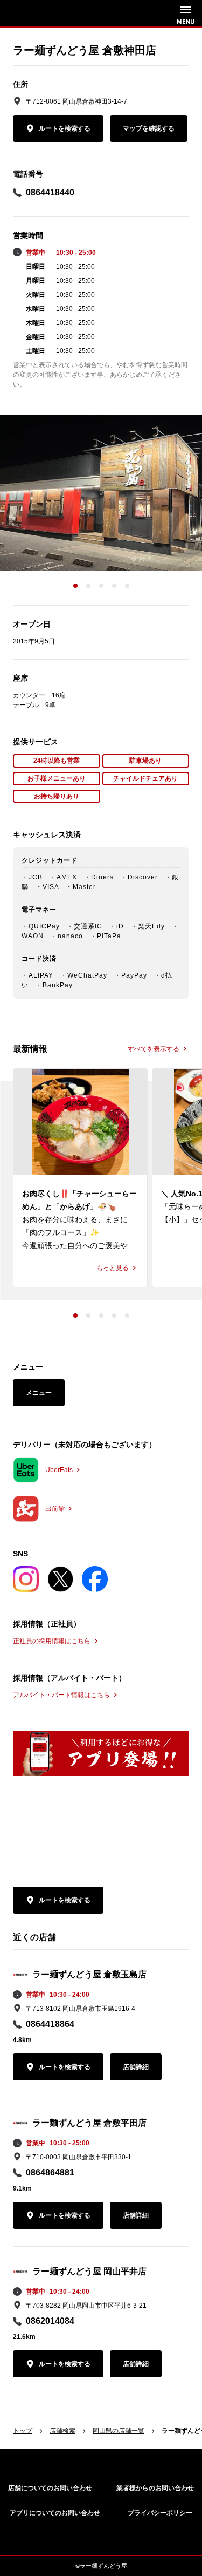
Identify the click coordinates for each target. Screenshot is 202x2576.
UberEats (59, 1470)
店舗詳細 (136, 2067)
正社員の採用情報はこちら (52, 1641)
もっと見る (113, 1268)
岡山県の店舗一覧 (119, 2431)
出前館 (55, 1509)
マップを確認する (149, 128)
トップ (23, 2431)
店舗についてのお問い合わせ (50, 2488)
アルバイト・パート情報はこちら (61, 1695)
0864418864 (50, 2024)
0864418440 (50, 192)
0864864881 (50, 2172)
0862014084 (50, 2321)
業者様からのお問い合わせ (155, 2488)
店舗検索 (62, 2431)
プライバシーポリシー (160, 2513)
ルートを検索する (65, 128)
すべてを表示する (154, 1049)
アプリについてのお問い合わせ (55, 2513)
